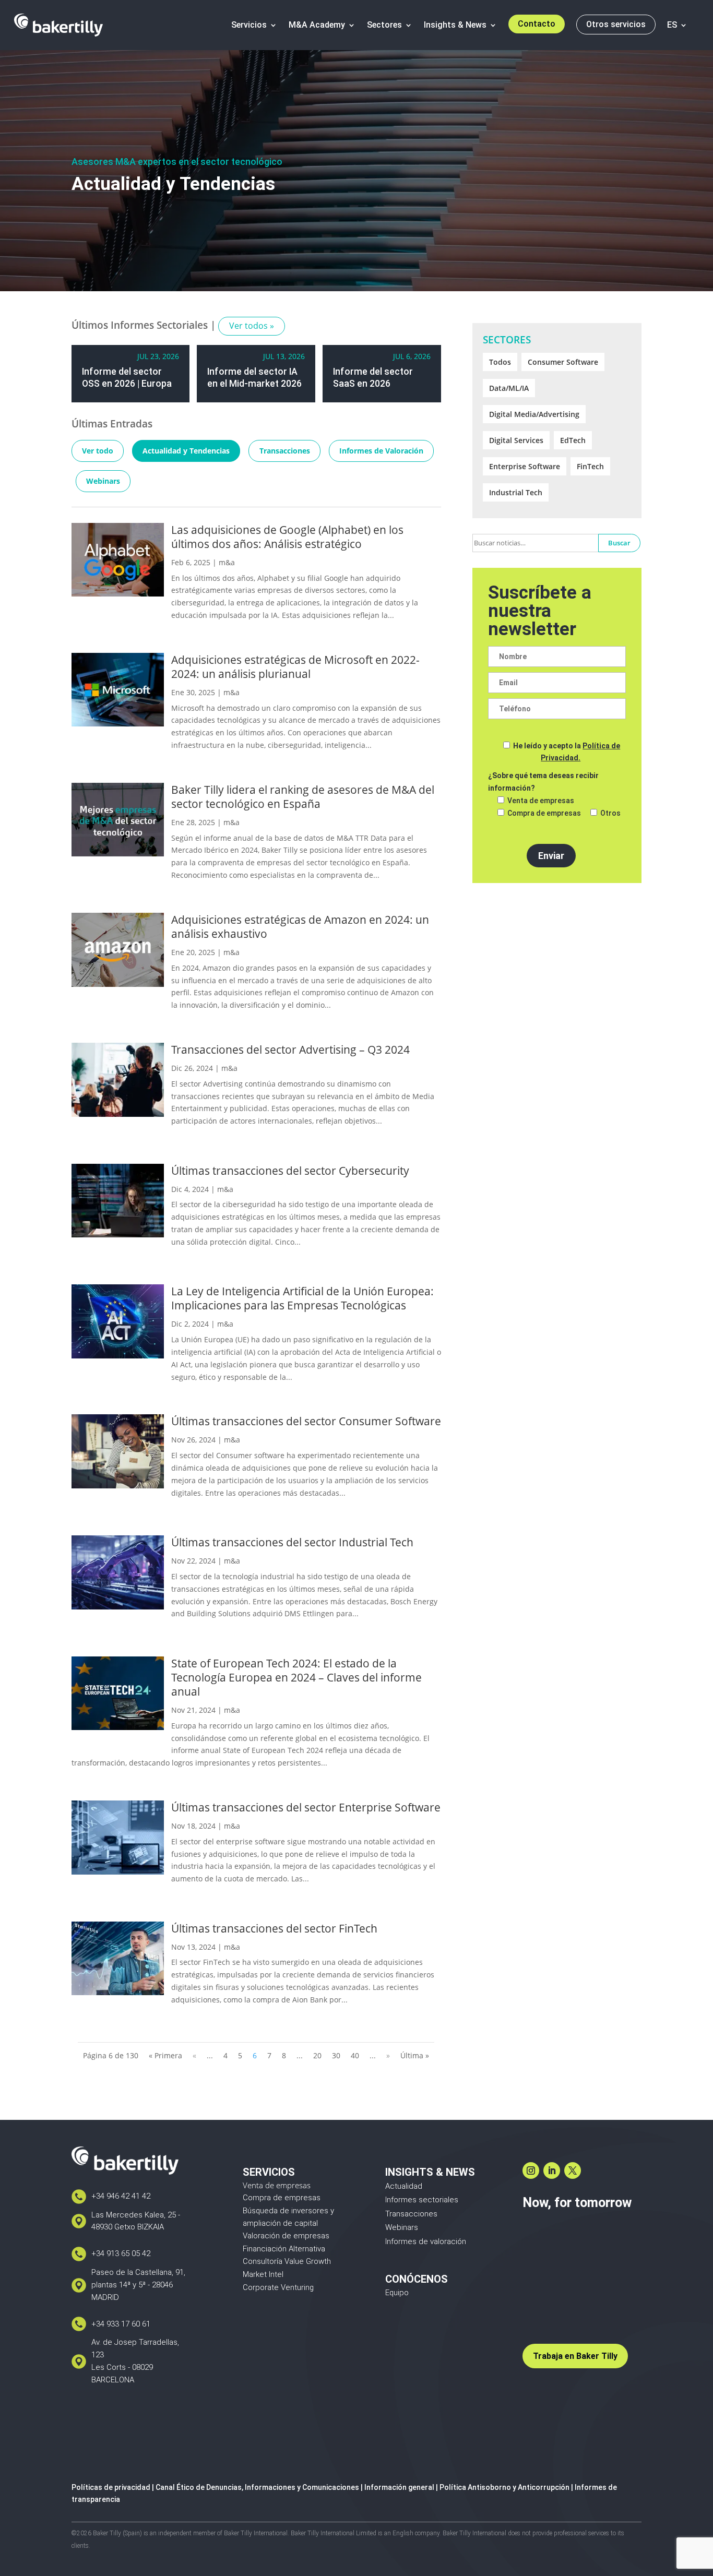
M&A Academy (317, 25)
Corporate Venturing (278, 2287)
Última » (415, 2055)
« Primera (165, 2055)
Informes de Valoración (381, 451)
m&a (227, 562)
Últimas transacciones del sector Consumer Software (306, 1421)
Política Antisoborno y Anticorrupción (504, 2487)
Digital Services (516, 440)
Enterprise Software (525, 466)
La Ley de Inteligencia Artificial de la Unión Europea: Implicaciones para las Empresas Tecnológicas (302, 1298)
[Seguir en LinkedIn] (552, 2170)
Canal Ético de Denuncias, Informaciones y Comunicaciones (257, 2487)
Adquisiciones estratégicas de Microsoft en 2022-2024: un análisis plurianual (295, 667)
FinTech (590, 466)
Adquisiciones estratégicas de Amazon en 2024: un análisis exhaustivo (300, 927)
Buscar (619, 543)
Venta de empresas (277, 2185)
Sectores (384, 25)
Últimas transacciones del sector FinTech (274, 1928)
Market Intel (263, 2274)
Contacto (537, 24)
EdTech (573, 440)
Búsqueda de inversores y (288, 2211)
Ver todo (98, 451)
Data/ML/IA (509, 388)
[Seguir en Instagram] (531, 2170)
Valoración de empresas (286, 2236)
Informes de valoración (426, 2241)
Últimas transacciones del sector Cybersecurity (290, 1171)
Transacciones (285, 451)
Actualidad (404, 2186)
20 (317, 2055)
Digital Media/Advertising (534, 414)
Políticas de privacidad (111, 2487)
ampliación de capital (280, 2223)
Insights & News (455, 25)
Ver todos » (252, 326)
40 (355, 2055)
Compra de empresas (282, 2198)
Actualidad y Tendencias (186, 451)
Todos (500, 362)
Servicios (249, 25)
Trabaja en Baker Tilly (575, 2356)
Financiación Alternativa (284, 2249)
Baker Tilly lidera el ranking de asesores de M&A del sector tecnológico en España (303, 797)
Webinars (103, 481)
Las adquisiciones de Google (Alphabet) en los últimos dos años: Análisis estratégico (287, 537)
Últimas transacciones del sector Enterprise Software (306, 1807)
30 (336, 2055)
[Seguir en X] (573, 2170)
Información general (399, 2487)
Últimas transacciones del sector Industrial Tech (292, 1542)
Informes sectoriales (422, 2200)
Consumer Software (563, 362)
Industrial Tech (516, 492)
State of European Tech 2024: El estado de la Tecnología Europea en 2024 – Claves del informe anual (296, 1677)
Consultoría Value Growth (287, 2261)
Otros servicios (616, 24)
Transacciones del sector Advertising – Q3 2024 (290, 1050)
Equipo (397, 2293)
